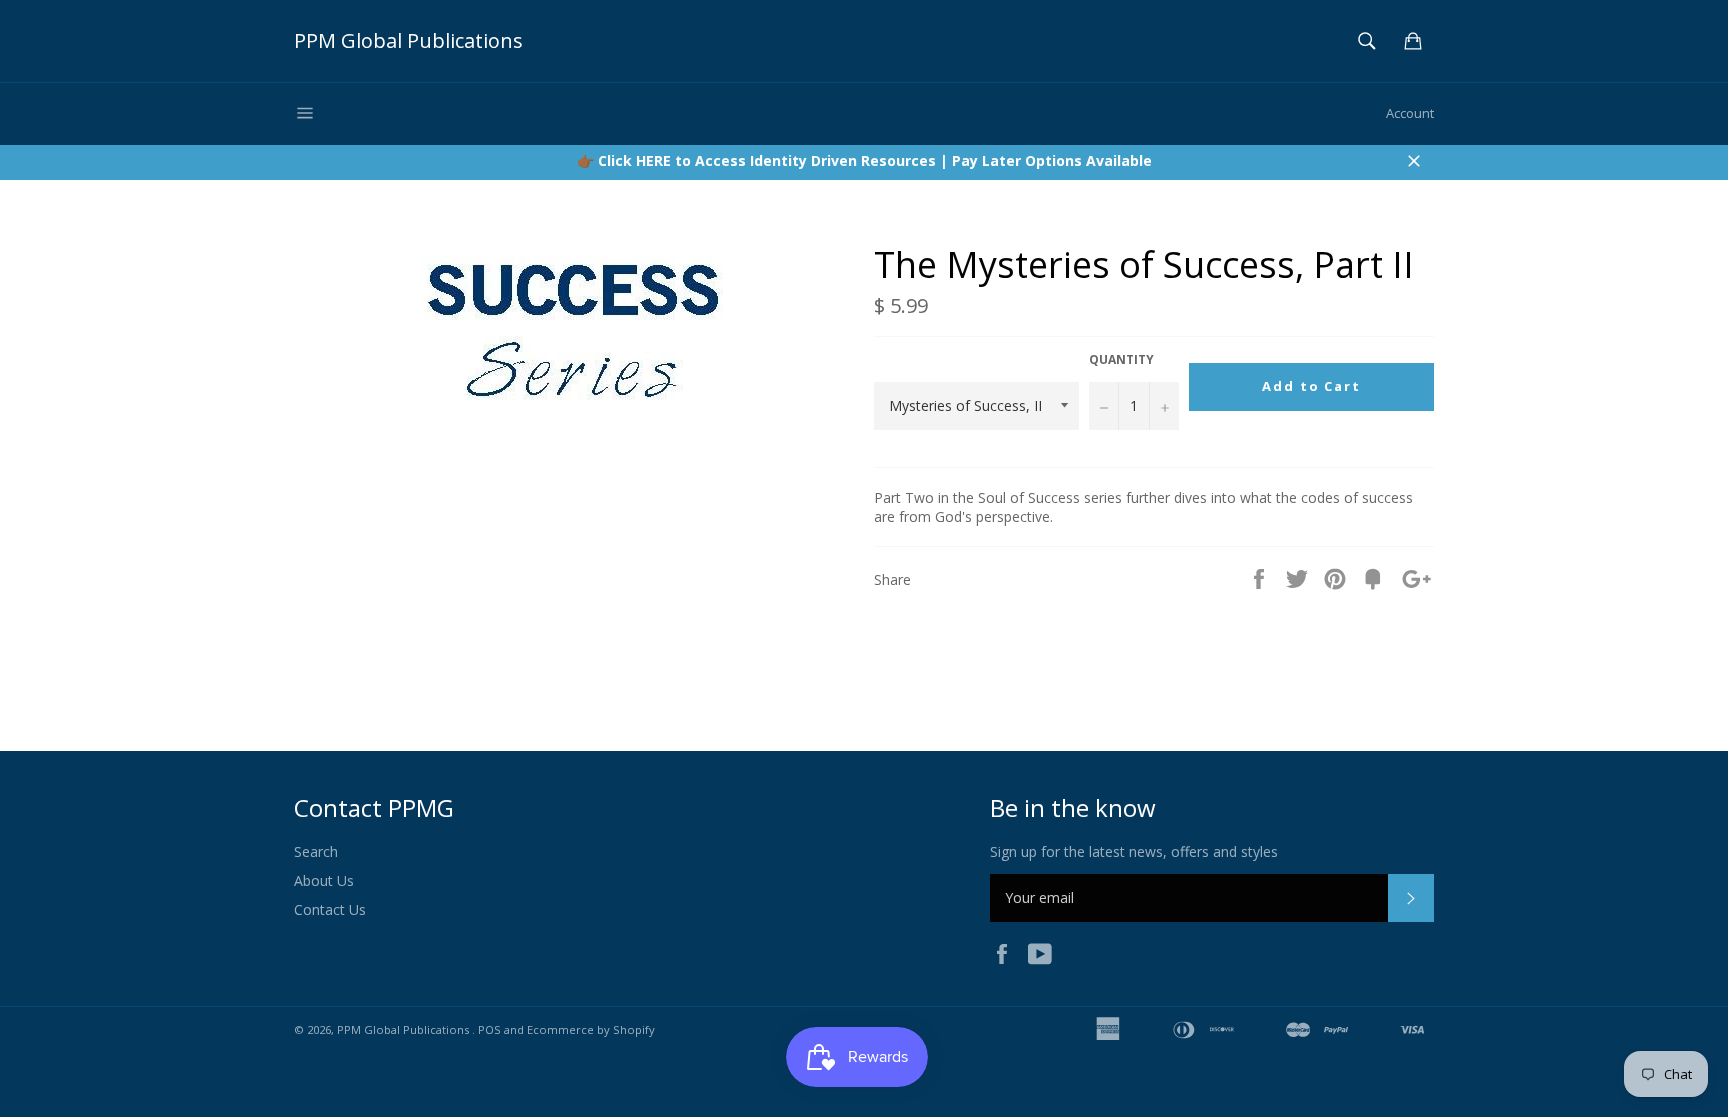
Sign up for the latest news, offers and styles (1134, 851)
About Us (324, 880)
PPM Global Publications (408, 40)
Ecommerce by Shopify (591, 1029)
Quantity (1121, 360)
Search (316, 851)
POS (489, 1029)
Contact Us (330, 909)
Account (1410, 113)
